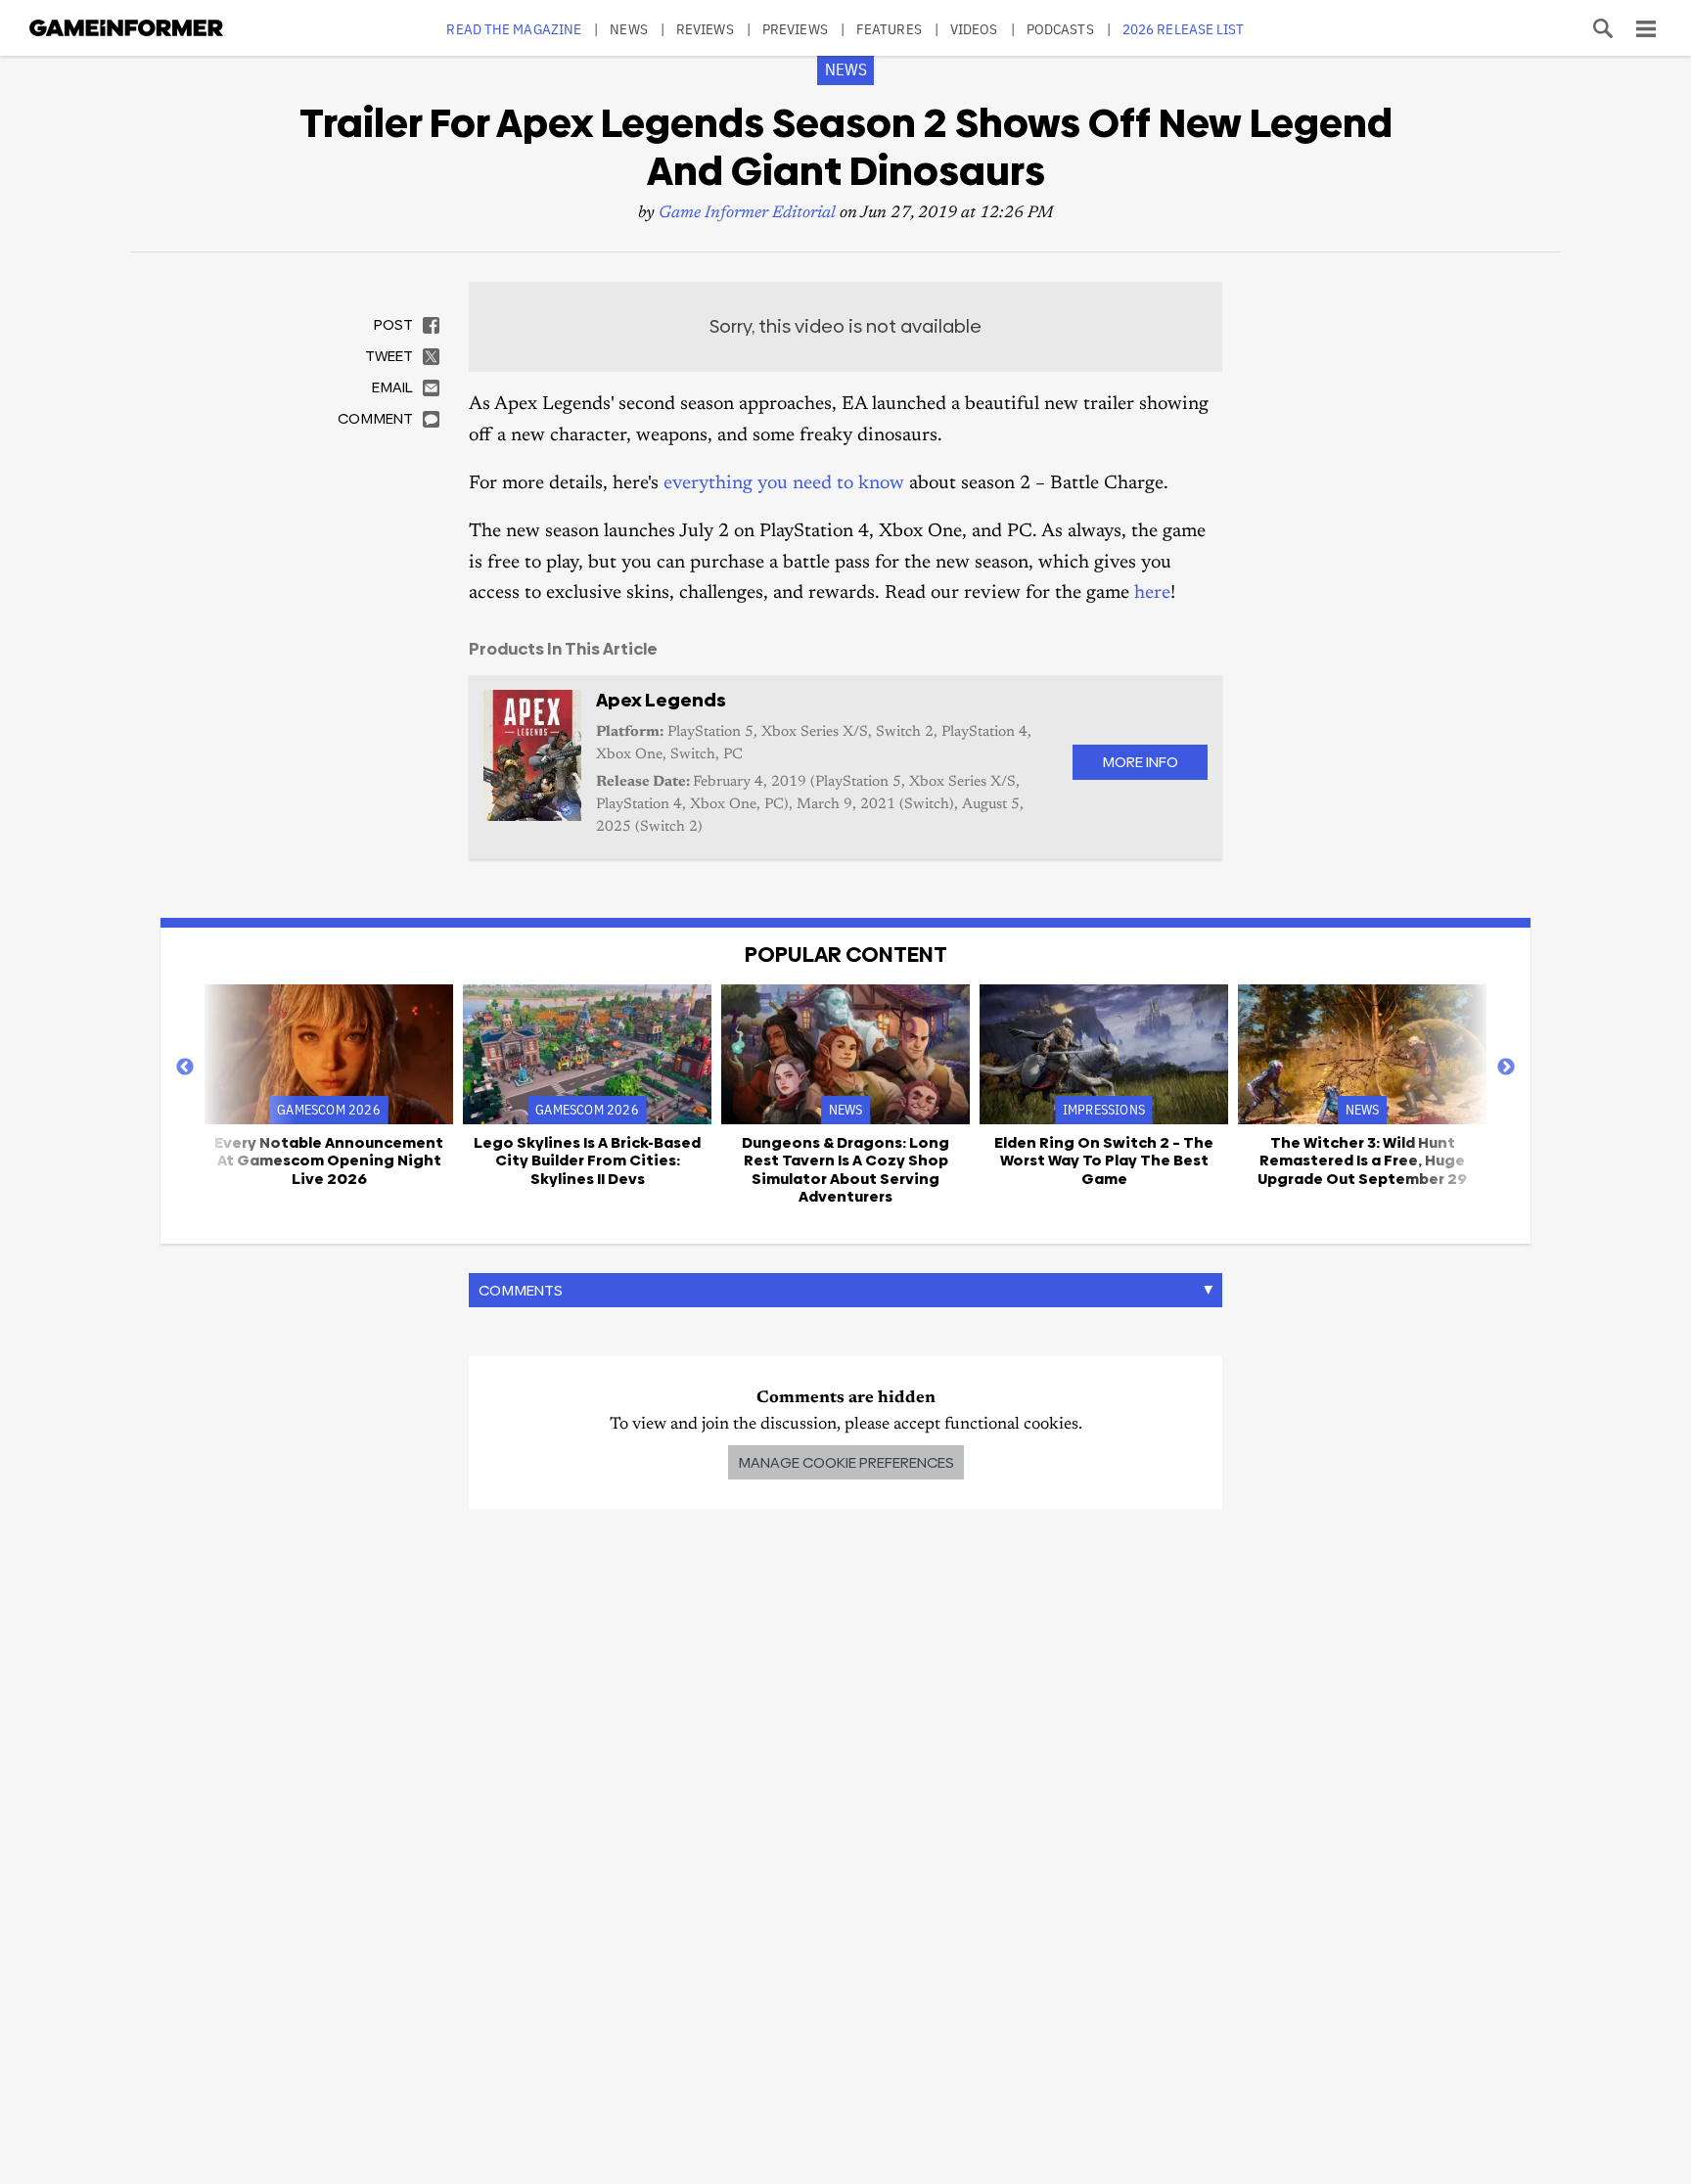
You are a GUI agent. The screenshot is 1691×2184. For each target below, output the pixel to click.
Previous (185, 1068)
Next (1506, 1068)
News (628, 29)
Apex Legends (661, 700)
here (1152, 593)
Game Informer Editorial (747, 214)
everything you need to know (784, 484)
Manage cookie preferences (846, 1462)
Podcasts (1060, 29)
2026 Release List (1184, 29)
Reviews (705, 29)
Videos (974, 29)
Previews (795, 29)
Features (889, 29)
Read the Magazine (514, 29)
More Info (1140, 762)
